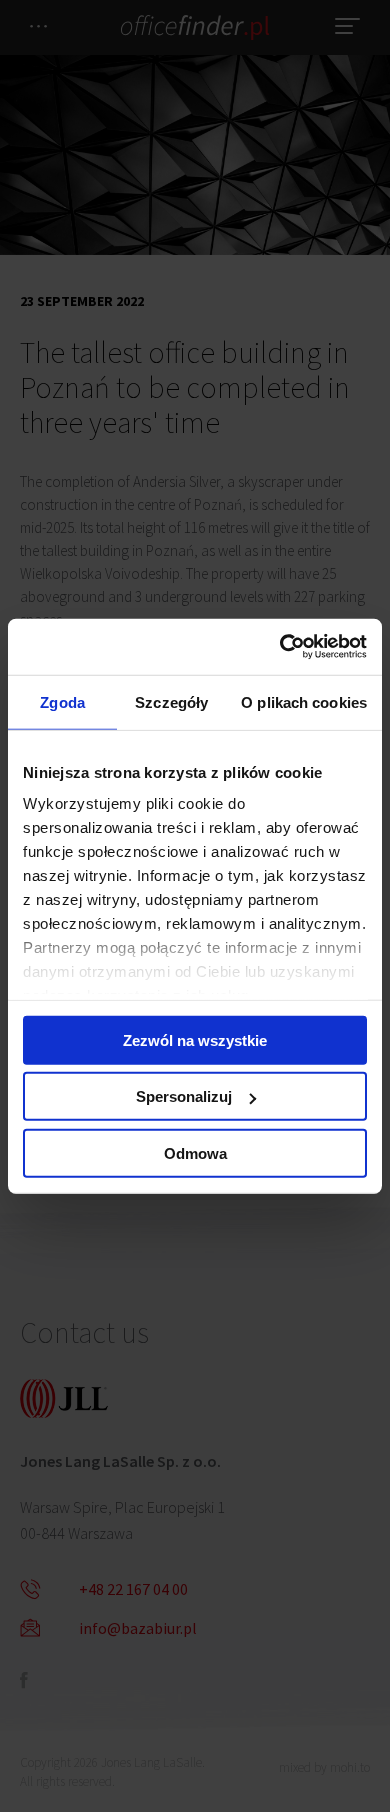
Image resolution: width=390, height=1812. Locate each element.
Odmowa (195, 1152)
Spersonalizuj (184, 1096)
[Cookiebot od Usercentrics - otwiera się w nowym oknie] (280, 647)
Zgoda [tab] (62, 701)
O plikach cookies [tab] (304, 701)
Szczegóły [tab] (171, 701)
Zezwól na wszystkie (195, 1039)
